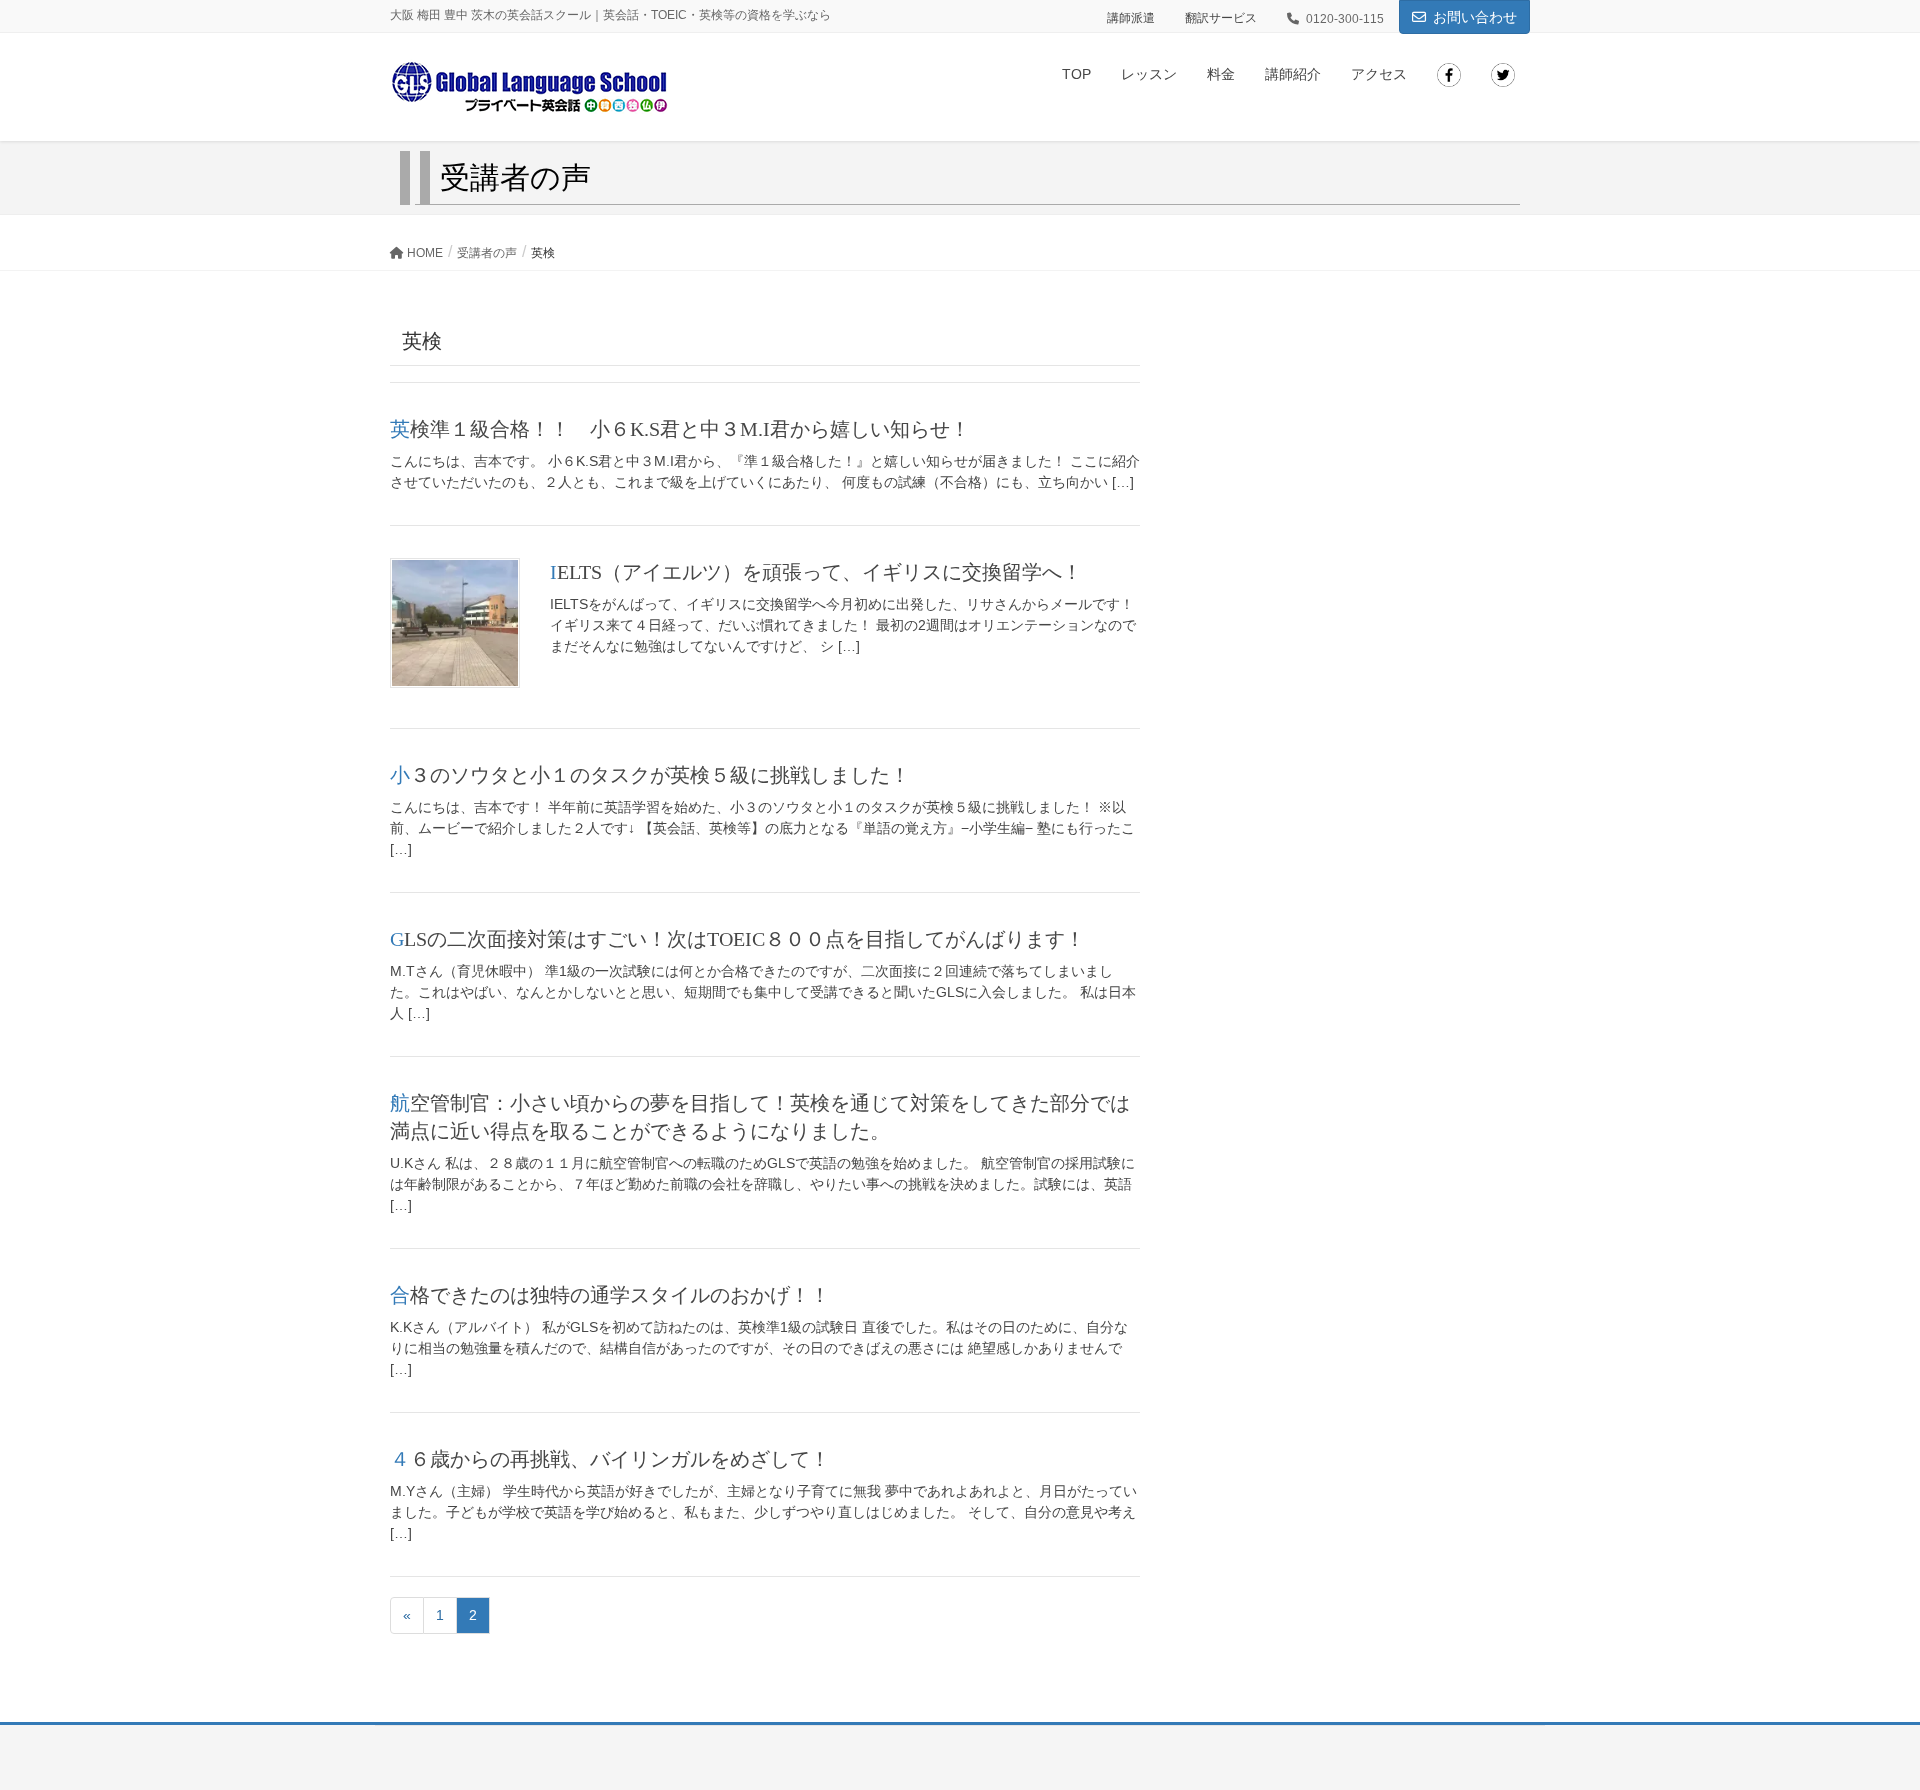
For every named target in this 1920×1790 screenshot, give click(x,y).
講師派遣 (1131, 18)
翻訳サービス (1221, 18)
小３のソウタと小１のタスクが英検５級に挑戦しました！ (650, 775)
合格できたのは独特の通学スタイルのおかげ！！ (610, 1295)
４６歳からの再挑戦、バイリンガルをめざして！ (610, 1459)
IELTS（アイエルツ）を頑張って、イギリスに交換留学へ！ (816, 572)
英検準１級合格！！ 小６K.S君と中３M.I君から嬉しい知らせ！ (680, 429)
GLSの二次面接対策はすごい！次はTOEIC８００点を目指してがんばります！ (737, 939)
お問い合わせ (1475, 17)
